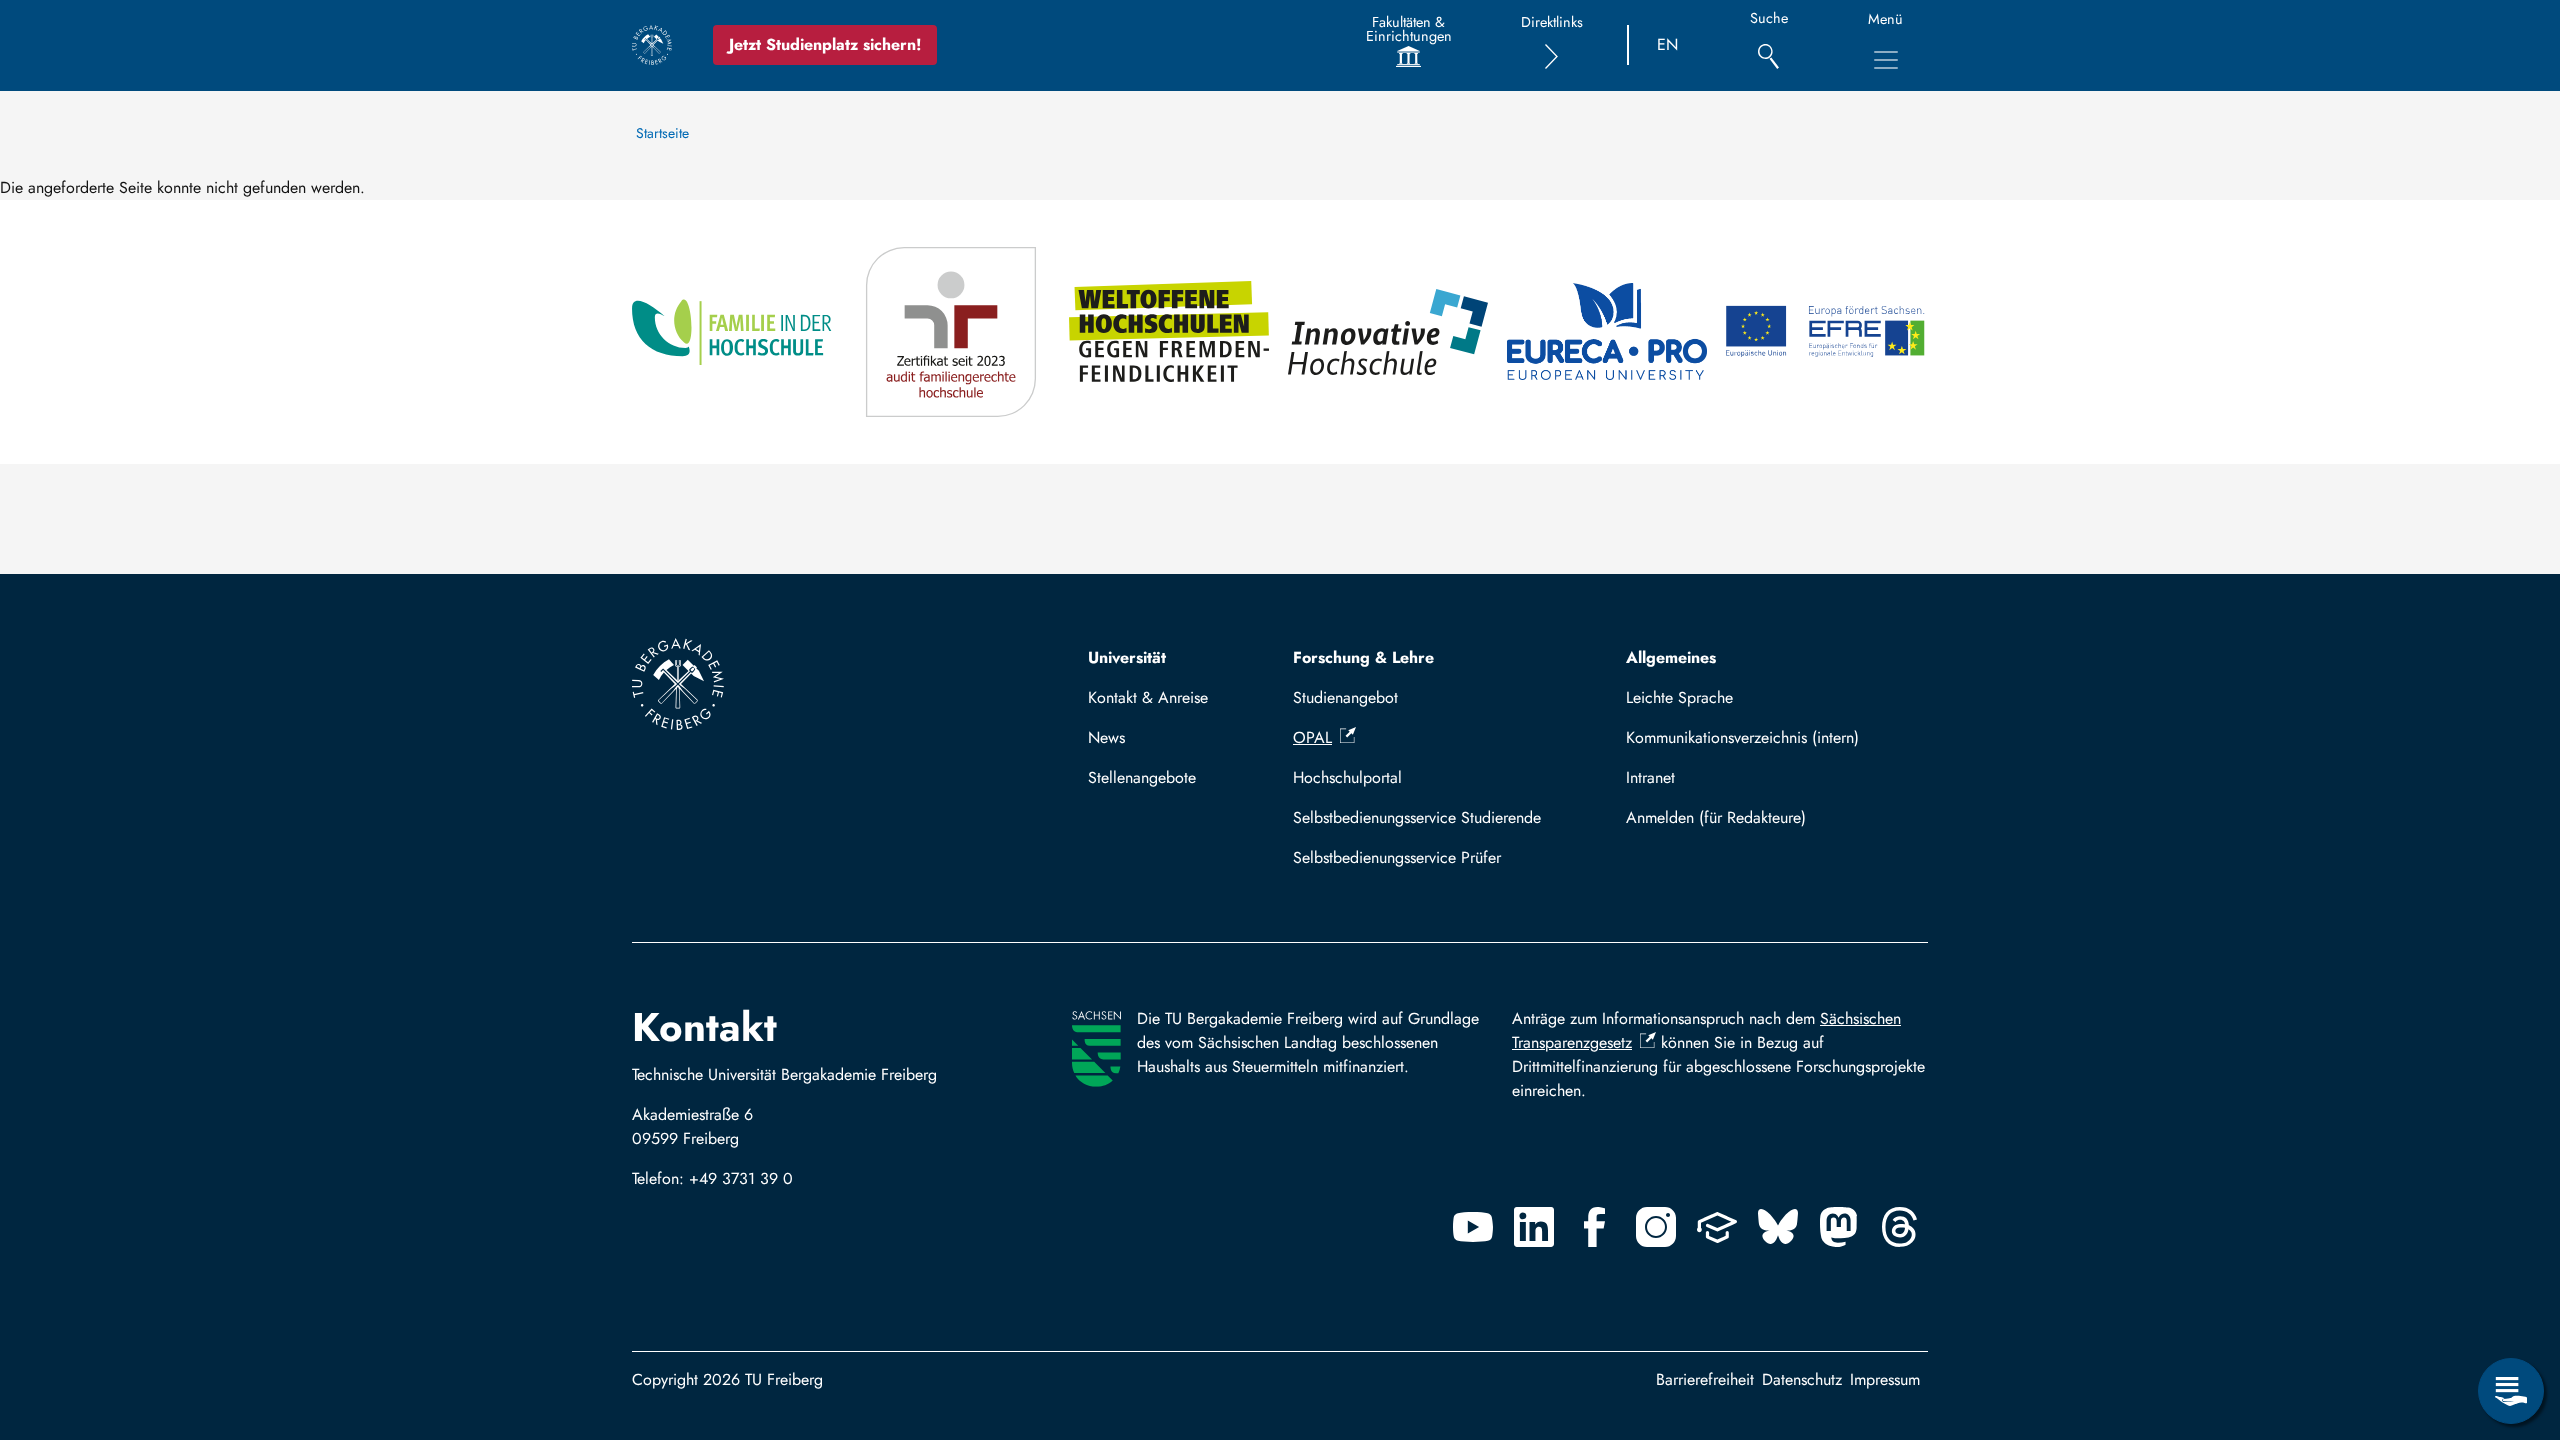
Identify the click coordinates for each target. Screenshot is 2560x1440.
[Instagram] (1656, 1227)
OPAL (1312, 737)
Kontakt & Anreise (1148, 697)
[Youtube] (1473, 1227)
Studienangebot (1345, 697)
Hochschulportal (1347, 777)
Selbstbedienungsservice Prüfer (1397, 857)
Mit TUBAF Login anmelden (1768, 817)
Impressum (1885, 1379)
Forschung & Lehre (1363, 657)
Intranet (1650, 777)
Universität (1127, 657)
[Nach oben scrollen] (2511, 1309)
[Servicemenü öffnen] (2511, 1391)
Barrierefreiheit (1705, 1379)
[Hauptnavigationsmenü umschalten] (1886, 60)
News (1106, 737)
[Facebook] (1595, 1227)
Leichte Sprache (1679, 697)
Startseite (662, 133)
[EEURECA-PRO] (1608, 332)
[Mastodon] (1839, 1227)
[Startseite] (652, 45)
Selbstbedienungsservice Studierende (1417, 817)
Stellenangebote (1142, 777)
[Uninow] (1717, 1227)
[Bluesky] (1778, 1227)
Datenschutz (1802, 1379)
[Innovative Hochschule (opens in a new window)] (1389, 332)
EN (1667, 44)
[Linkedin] (1534, 1227)
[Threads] (1900, 1227)
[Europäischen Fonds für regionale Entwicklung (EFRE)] (1826, 332)
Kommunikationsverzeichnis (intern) (1742, 737)
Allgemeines (1671, 657)
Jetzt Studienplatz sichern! (825, 44)
